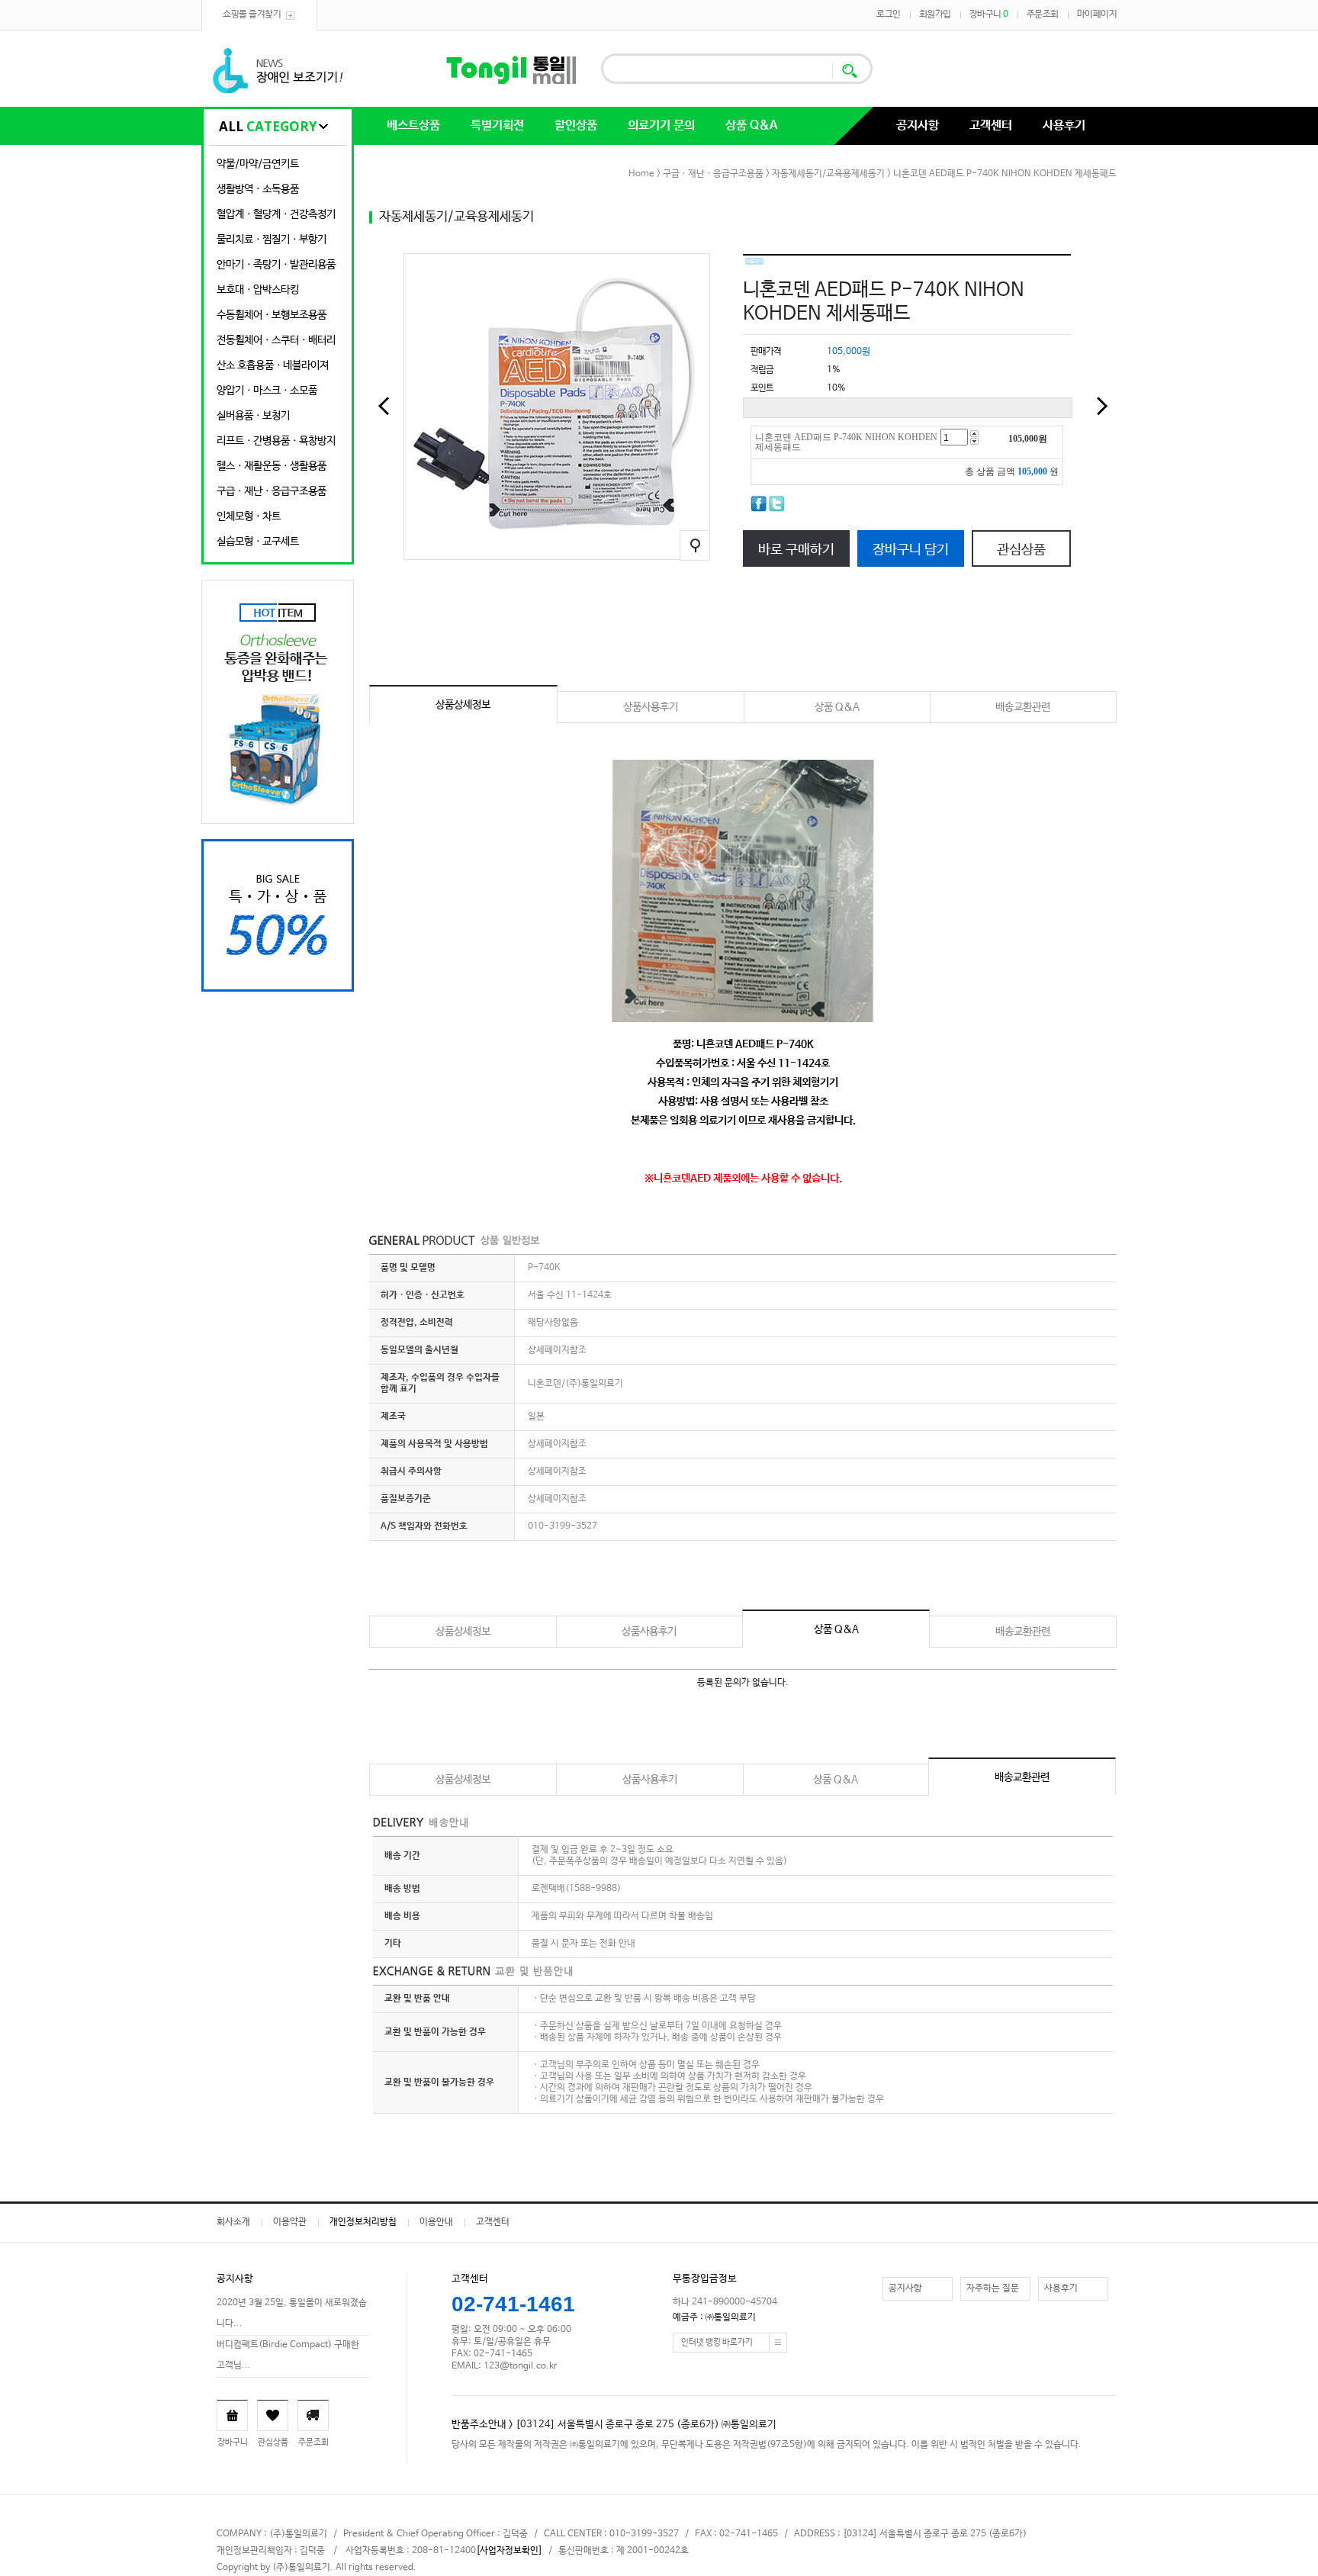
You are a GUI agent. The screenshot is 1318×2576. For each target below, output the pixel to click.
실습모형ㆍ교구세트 (258, 542)
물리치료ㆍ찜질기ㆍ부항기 (272, 240)
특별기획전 (497, 125)
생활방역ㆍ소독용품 (258, 189)
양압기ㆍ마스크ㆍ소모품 (267, 391)
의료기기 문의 (661, 125)
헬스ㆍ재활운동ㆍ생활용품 (272, 466)
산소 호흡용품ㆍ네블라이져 (273, 365)
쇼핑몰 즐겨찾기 (252, 14)
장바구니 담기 (911, 550)
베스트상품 (413, 125)
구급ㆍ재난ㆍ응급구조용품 (272, 491)
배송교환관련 (1023, 707)
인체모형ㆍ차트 (249, 516)
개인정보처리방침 (363, 2222)
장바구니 (989, 14)
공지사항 (918, 125)
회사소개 (233, 2222)
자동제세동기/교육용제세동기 (828, 174)
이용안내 (436, 2222)
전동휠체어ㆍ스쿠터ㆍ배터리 (276, 340)
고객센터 (991, 125)
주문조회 (1043, 14)
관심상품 (1021, 550)
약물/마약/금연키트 (258, 164)
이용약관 (290, 2222)
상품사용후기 (651, 707)
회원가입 (935, 14)
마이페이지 (1097, 14)
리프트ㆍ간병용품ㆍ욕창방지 (276, 441)
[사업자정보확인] (509, 2551)
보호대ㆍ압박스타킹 (258, 290)
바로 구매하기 (796, 550)
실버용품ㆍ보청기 (253, 416)
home (641, 174)
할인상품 (576, 125)
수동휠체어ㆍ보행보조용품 (272, 315)
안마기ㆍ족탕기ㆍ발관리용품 (276, 265)
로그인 (889, 14)
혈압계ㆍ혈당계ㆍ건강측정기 (276, 214)
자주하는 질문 (993, 2288)
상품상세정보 (463, 705)
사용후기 (1064, 125)
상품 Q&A (751, 125)
